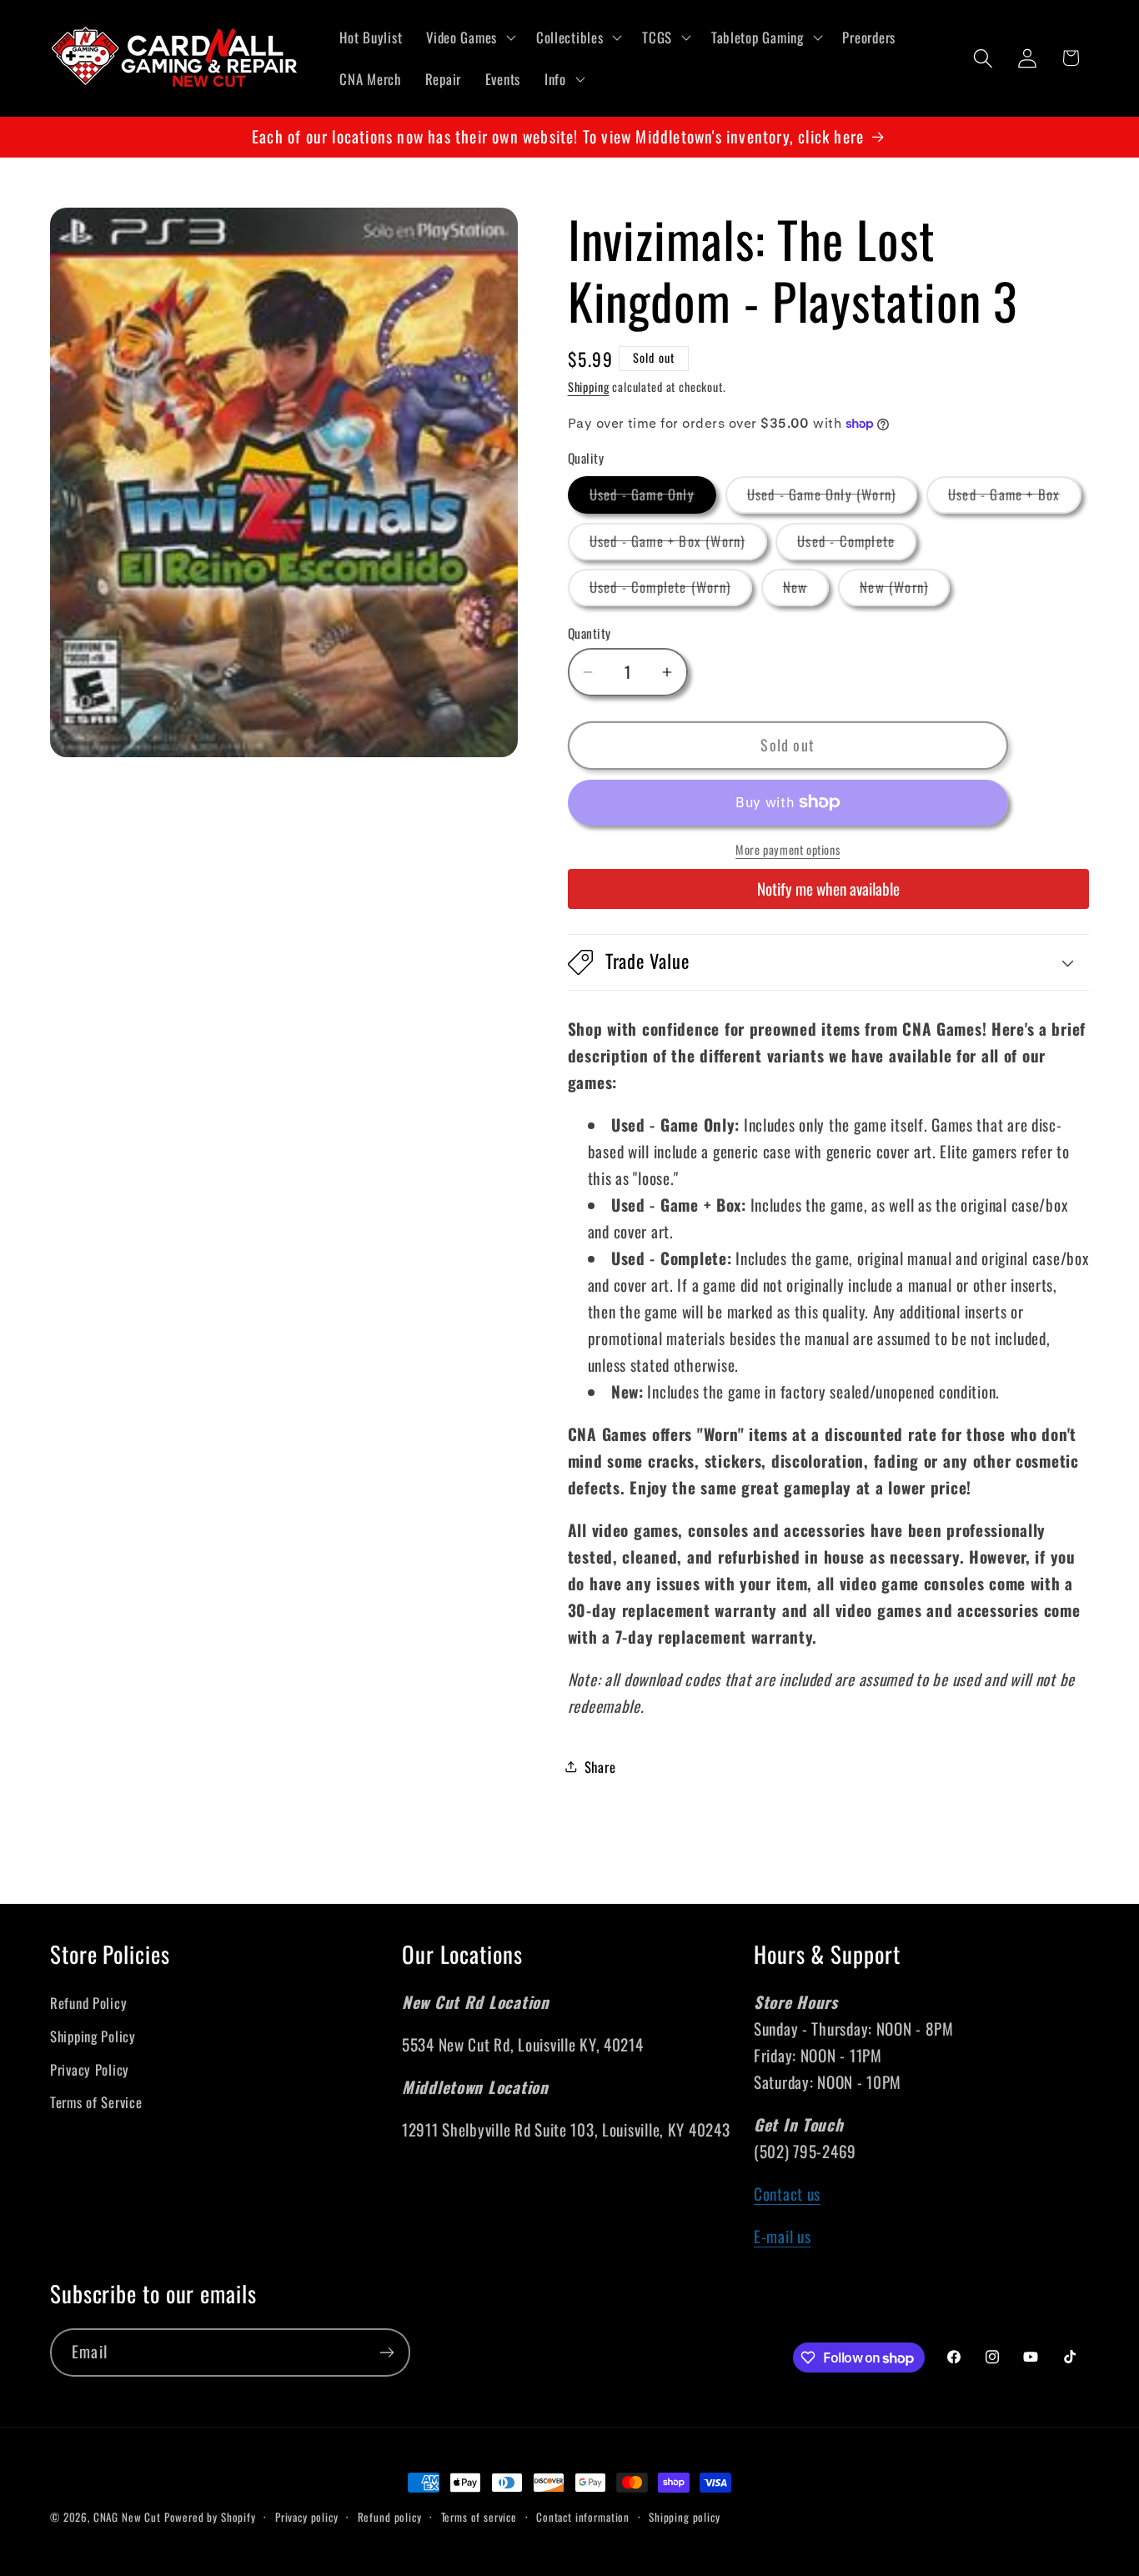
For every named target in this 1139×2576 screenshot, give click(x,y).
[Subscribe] (386, 2353)
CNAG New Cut (127, 2517)
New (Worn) (905, 591)
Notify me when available (828, 889)
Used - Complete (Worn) (671, 591)
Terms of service (479, 2517)
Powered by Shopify (210, 2517)
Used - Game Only (653, 498)
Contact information (583, 2517)
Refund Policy (88, 2003)
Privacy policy (307, 2517)
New (806, 591)
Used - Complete (857, 545)
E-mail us (782, 2236)
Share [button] (600, 1767)
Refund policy (390, 2517)
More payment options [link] (788, 850)
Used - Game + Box (1015, 498)
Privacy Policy (90, 2069)
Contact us (787, 2194)
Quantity (590, 633)
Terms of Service (96, 2102)
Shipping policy (685, 2517)
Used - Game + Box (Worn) (678, 545)
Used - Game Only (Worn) (833, 498)
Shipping (589, 387)
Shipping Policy (93, 2036)
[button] (469, 38)
